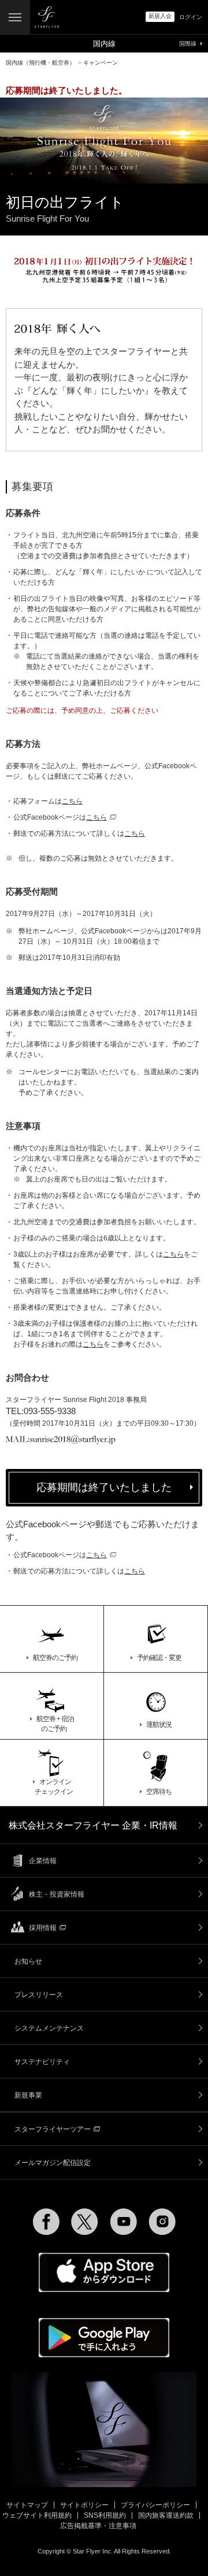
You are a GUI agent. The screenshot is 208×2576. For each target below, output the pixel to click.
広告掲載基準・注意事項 (98, 2526)
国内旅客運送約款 (166, 2515)
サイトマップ (27, 2505)
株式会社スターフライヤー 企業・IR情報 (93, 1825)
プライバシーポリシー (155, 2505)
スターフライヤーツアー (53, 2129)
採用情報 (43, 1928)
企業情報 (43, 1861)
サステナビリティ (42, 2062)
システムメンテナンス (49, 2028)
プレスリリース (39, 1995)
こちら (72, 801)
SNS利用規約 (105, 2515)
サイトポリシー (84, 2505)
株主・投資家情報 (57, 1894)
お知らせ (28, 1961)
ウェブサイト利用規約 (37, 2515)
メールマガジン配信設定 (53, 2163)
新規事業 (28, 2095)
